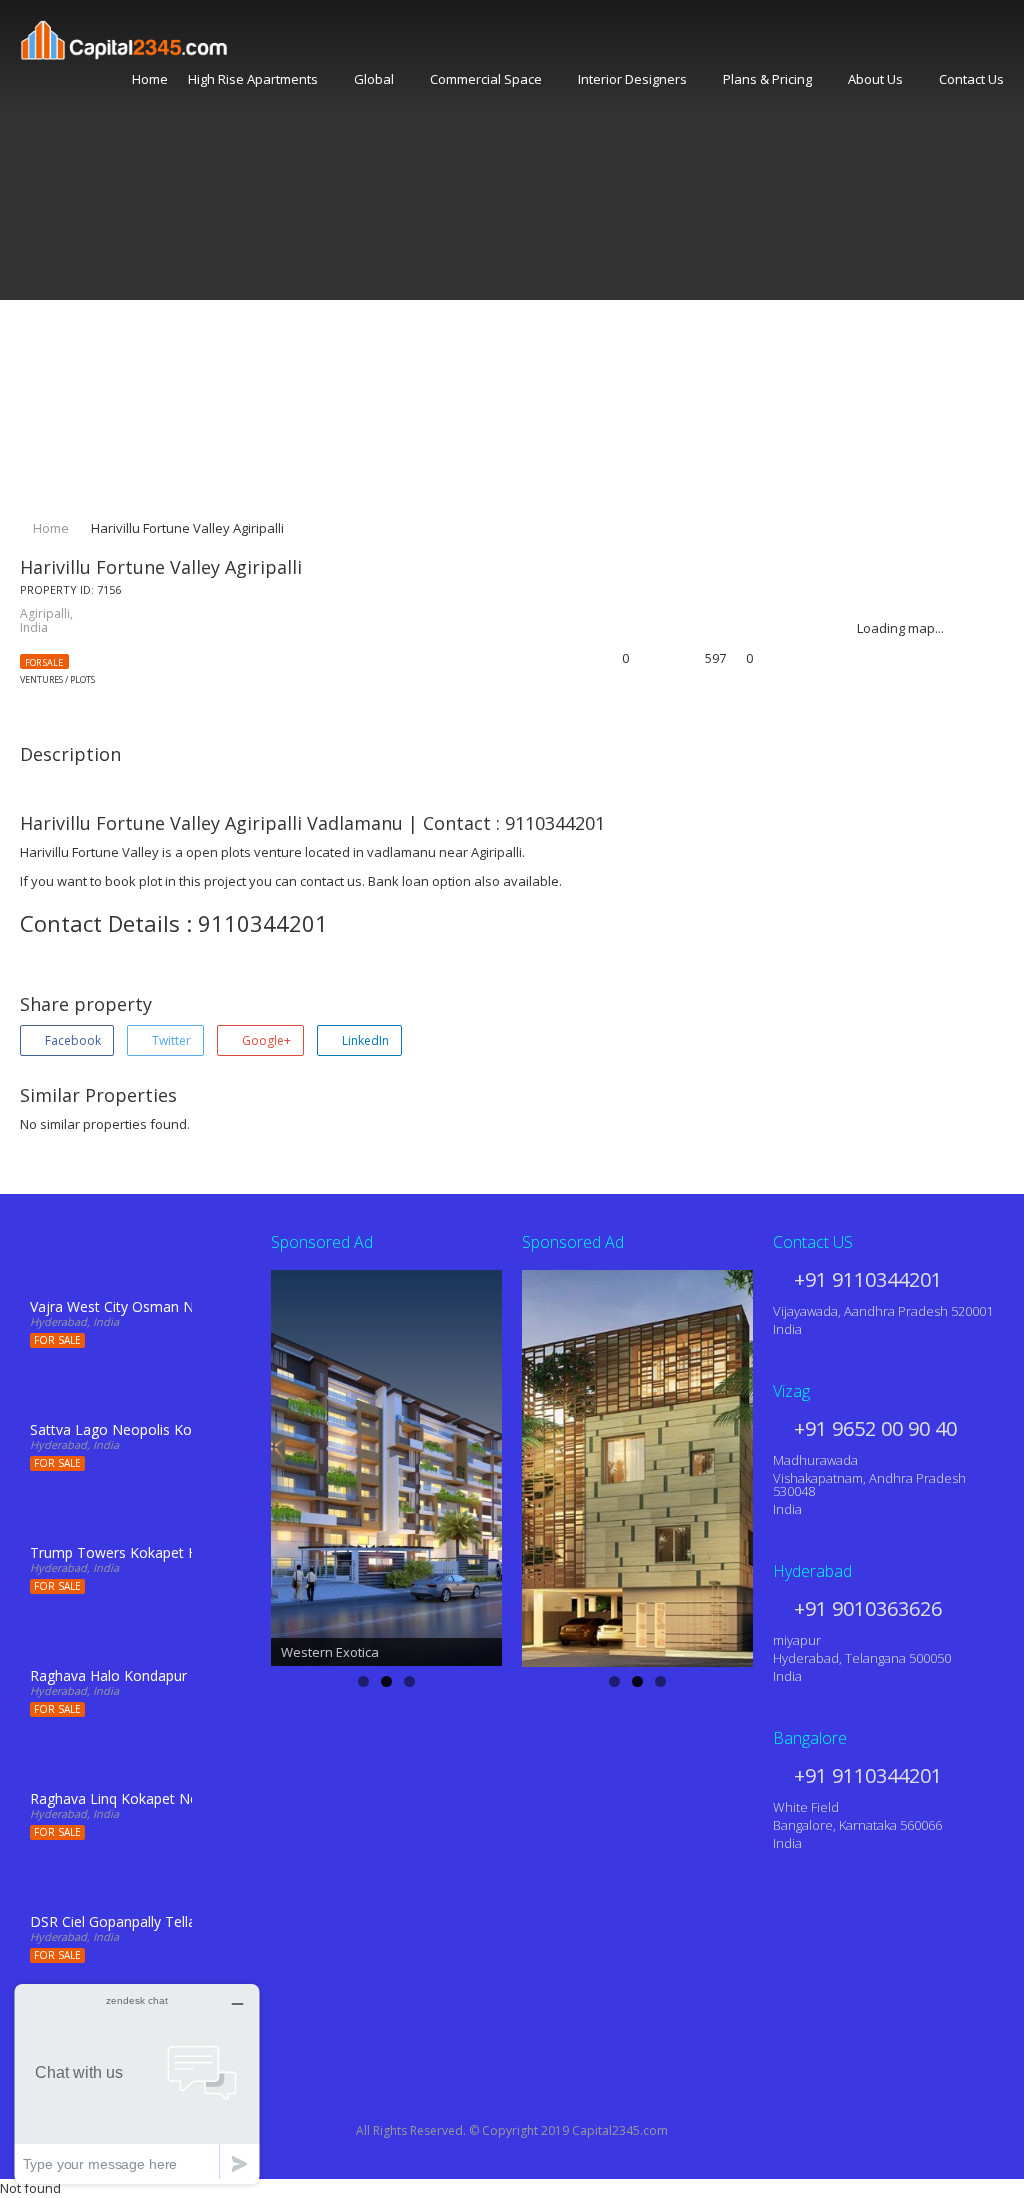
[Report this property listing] (665, 659)
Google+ (265, 1040)
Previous (236, 1463)
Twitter (170, 1040)
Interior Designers (632, 79)
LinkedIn (364, 1040)
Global (374, 79)
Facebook (71, 1040)
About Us (875, 79)
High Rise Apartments (253, 79)
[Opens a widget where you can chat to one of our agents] (137, 2083)
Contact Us (971, 79)
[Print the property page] (644, 659)
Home (150, 79)
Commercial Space (486, 79)
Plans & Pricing (767, 79)
